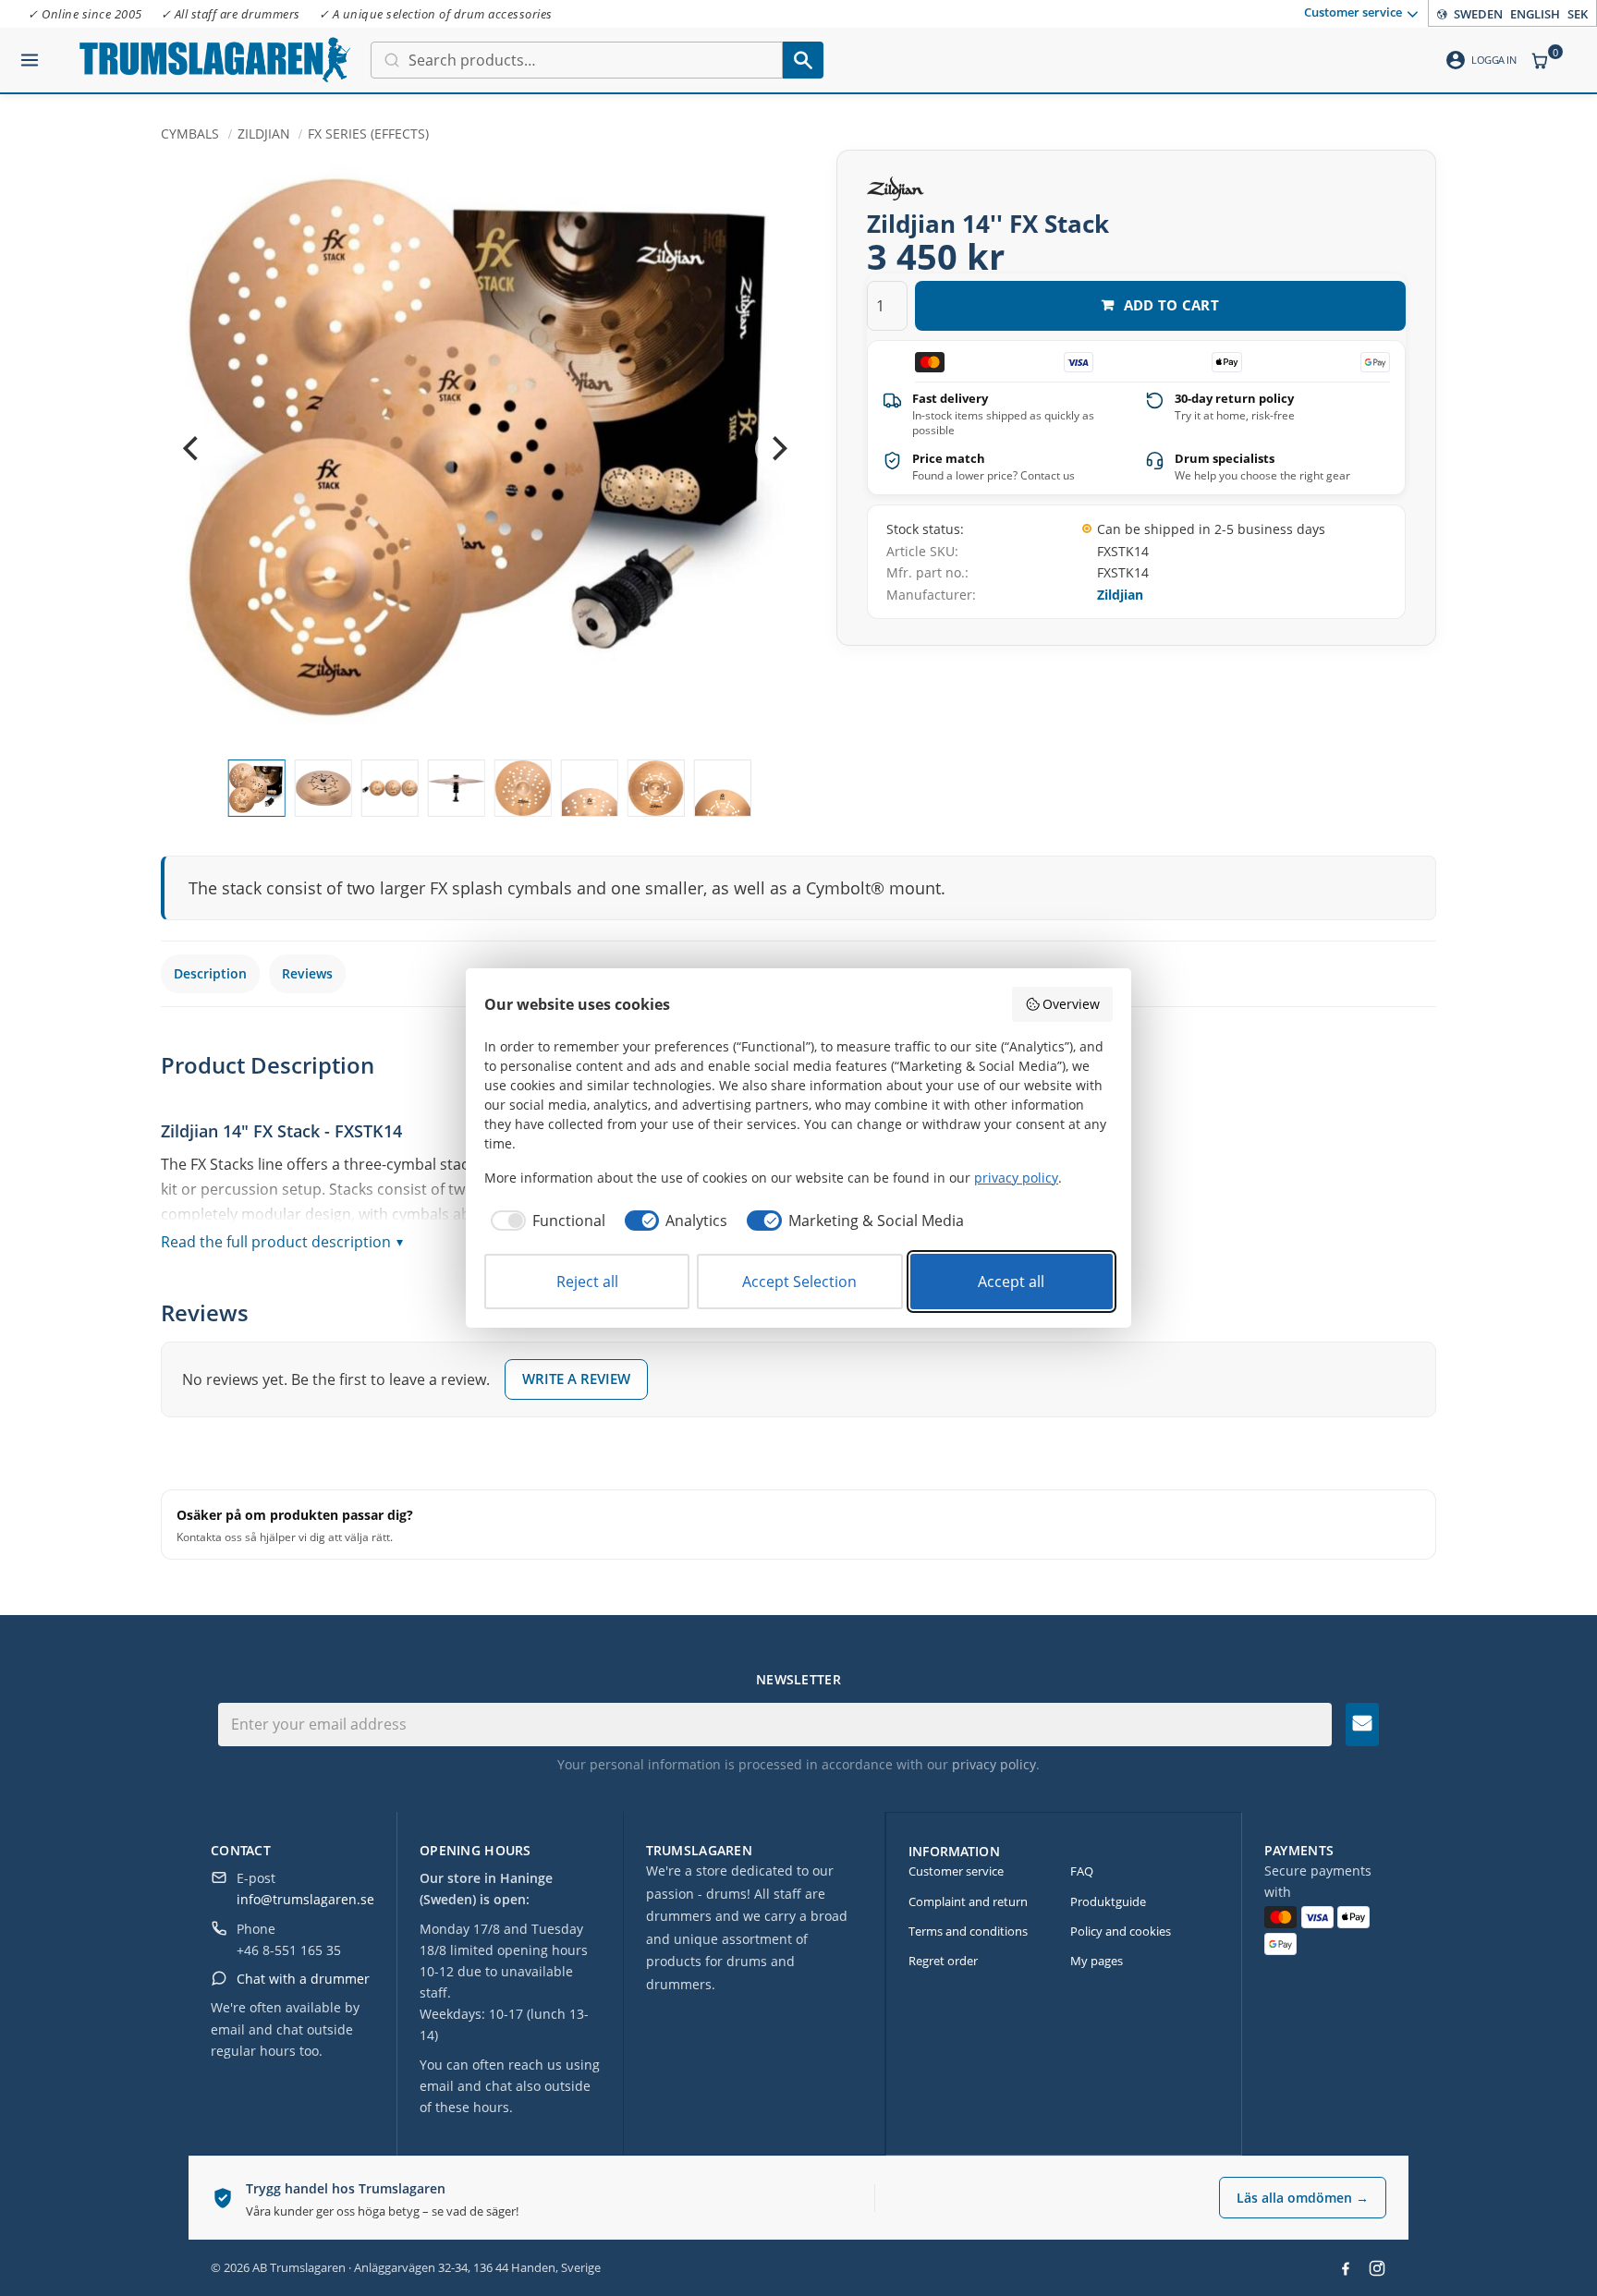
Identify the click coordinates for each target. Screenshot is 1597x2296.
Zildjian (1120, 595)
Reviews (307, 973)
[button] (30, 53)
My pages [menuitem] (1097, 1961)
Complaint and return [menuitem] (968, 1901)
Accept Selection (799, 1282)
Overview (1071, 1004)
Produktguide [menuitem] (1108, 1901)
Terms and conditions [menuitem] (968, 1931)
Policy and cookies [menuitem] (1121, 1931)
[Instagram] (1377, 2268)
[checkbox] (545, 1221)
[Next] (777, 449)
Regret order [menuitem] (943, 1961)
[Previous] (192, 449)
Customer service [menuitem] (1353, 12)
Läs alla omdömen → (1303, 2198)
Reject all (587, 1282)
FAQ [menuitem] (1082, 1871)
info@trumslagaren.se (305, 1899)
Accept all (1011, 1282)
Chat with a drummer (303, 1979)
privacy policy (994, 1764)
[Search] (803, 60)
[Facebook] (1346, 2268)
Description (210, 973)
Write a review (576, 1379)
